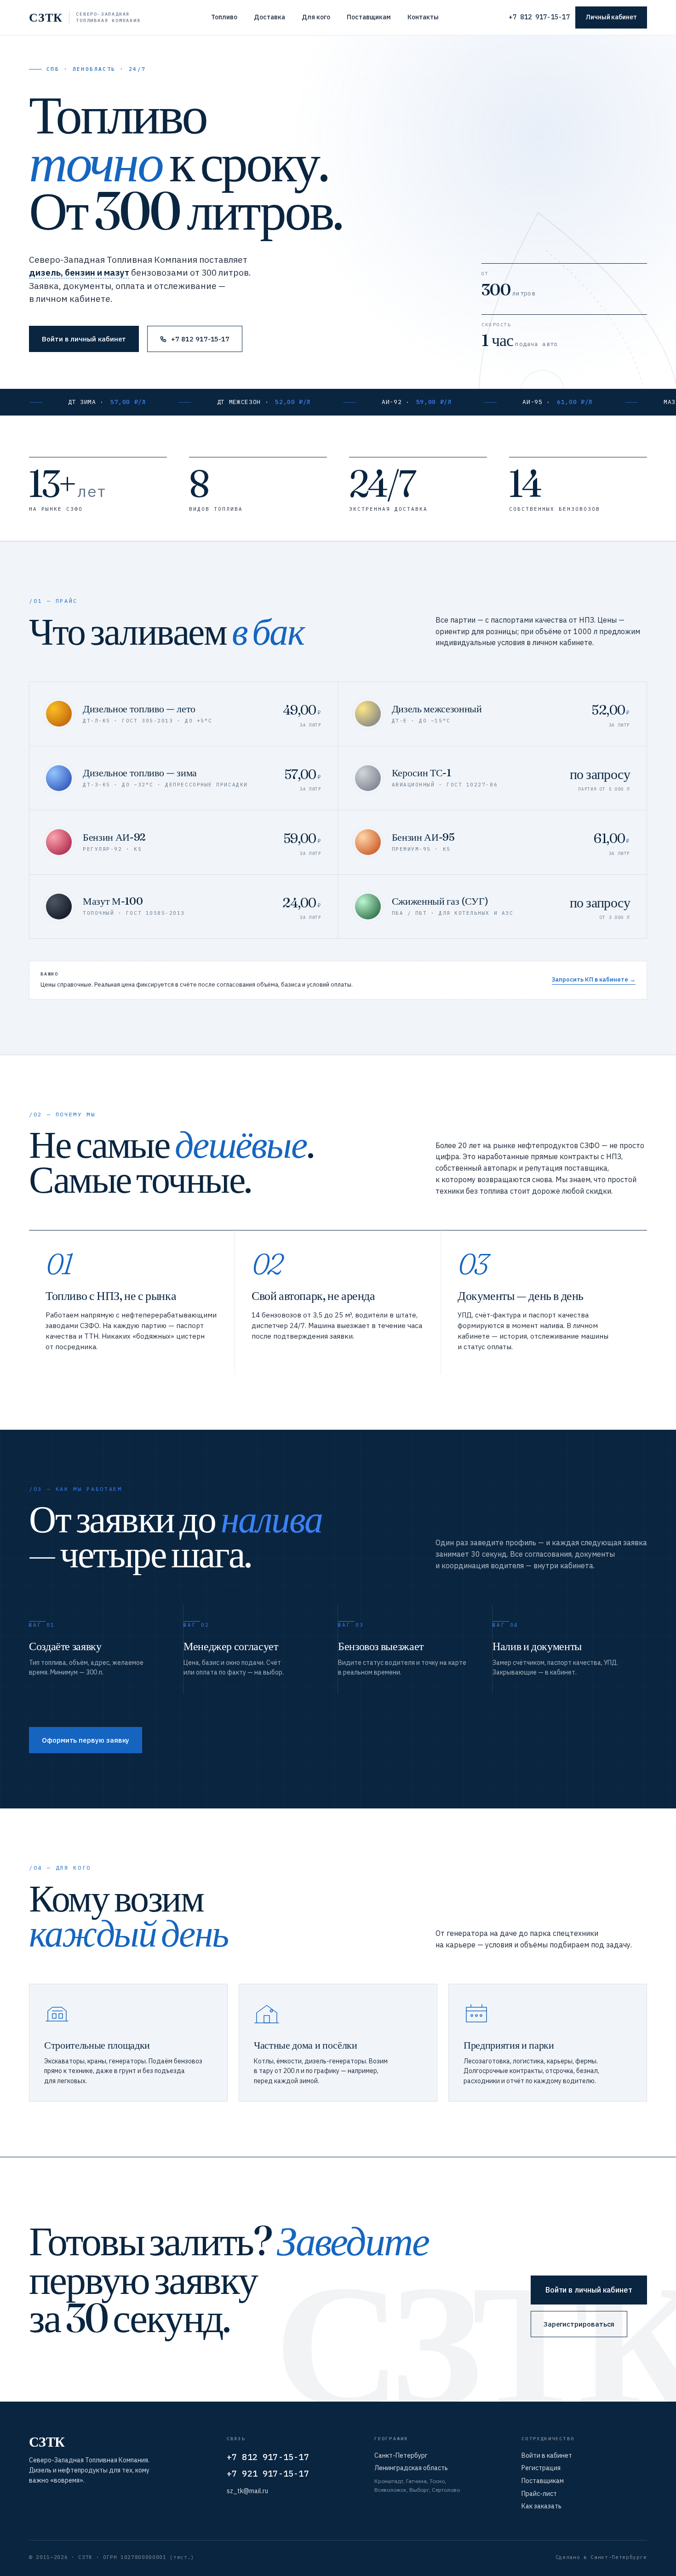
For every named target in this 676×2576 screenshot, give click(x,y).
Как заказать (541, 2506)
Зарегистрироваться (579, 2324)
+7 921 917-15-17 (268, 2474)
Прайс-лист (539, 2494)
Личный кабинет (611, 17)
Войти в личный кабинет (84, 339)
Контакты (423, 17)
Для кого (316, 17)
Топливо (224, 17)
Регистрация (541, 2468)
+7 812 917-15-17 (539, 17)
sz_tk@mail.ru (247, 2491)
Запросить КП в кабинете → (594, 979)
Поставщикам (369, 17)
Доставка (269, 17)
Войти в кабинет (547, 2455)
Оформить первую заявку (86, 1740)
